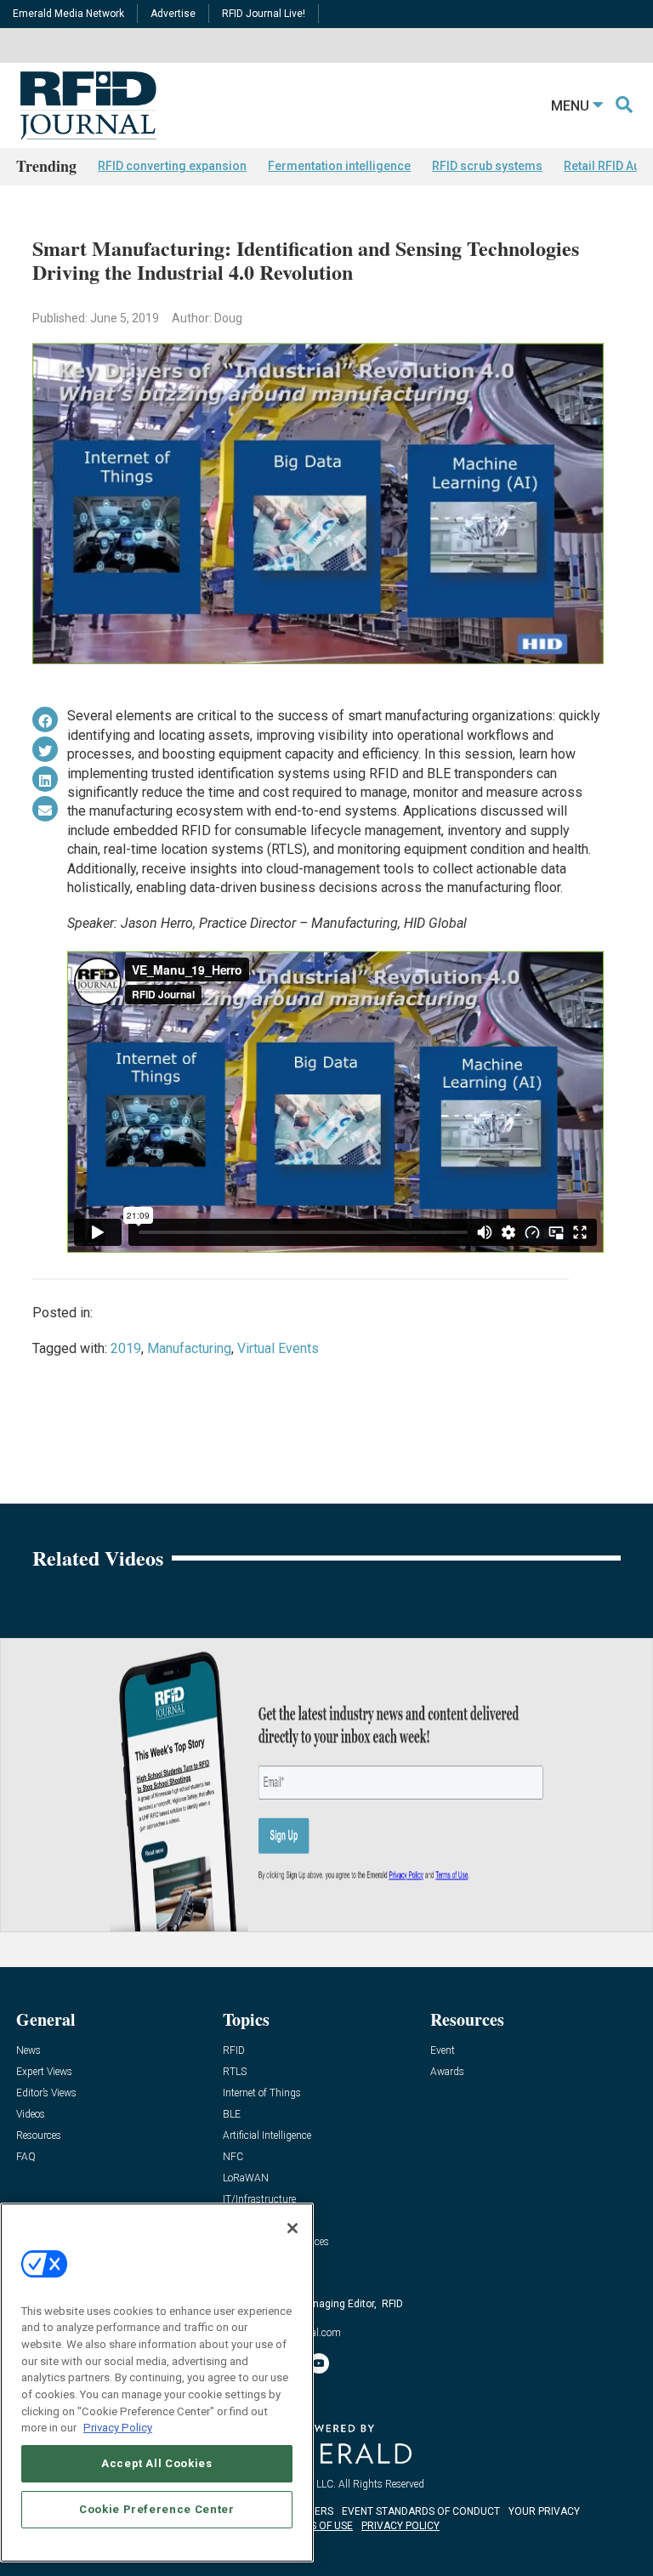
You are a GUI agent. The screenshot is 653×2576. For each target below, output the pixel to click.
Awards (447, 2072)
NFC (233, 2157)
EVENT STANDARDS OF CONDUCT (421, 2511)
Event (443, 2051)
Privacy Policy (118, 2428)
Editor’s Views (46, 2093)
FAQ (26, 2157)
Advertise (173, 14)
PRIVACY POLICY (400, 2526)
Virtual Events (278, 1348)
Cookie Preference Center (157, 2509)
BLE (232, 2115)
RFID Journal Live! (264, 14)
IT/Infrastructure (259, 2200)
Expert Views (44, 2072)
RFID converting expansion (172, 166)
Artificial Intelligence (267, 2136)
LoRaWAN (246, 2178)
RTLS (235, 2072)
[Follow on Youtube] (319, 2363)
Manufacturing (189, 1348)
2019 (126, 1348)
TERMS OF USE (318, 2526)
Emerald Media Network (68, 14)
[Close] (292, 2228)
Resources (39, 2136)
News (28, 2051)
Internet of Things (262, 2093)
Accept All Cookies (157, 2463)
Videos (31, 2115)
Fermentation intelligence (339, 166)
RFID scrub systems (487, 166)
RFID (234, 2051)
